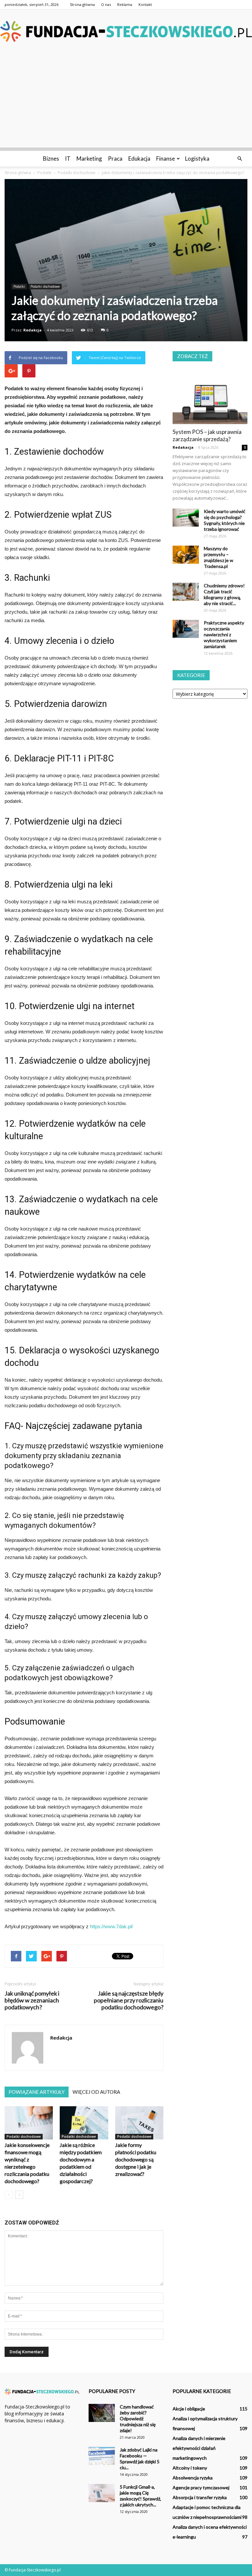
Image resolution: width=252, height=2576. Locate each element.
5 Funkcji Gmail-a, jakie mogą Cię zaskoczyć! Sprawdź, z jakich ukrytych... (140, 2496)
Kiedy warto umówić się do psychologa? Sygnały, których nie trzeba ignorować (225, 520)
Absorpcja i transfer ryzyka (200, 2497)
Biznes (51, 158)
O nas (106, 4)
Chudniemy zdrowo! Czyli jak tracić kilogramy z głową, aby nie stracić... (224, 594)
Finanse (166, 158)
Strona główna (82, 4)
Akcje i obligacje (189, 2409)
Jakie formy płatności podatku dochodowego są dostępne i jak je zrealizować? (136, 2159)
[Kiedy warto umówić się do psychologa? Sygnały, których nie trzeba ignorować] (186, 518)
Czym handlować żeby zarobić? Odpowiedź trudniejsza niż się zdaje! (138, 2418)
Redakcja (32, 330)
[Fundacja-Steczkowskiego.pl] (126, 31)
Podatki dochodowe (45, 286)
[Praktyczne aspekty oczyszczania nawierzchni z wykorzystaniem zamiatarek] (186, 629)
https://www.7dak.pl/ (111, 1926)
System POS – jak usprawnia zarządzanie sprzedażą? (207, 435)
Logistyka (197, 158)
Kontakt (145, 4)
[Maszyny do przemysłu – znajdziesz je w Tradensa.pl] (186, 555)
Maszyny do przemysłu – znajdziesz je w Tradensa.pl (219, 557)
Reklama (125, 4)
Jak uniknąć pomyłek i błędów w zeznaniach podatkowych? (32, 2000)
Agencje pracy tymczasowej (201, 2487)
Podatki (19, 286)
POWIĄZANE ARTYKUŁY (37, 2092)
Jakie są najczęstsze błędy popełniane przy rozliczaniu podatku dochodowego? (129, 2000)
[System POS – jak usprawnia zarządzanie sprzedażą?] (210, 397)
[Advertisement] (126, 102)
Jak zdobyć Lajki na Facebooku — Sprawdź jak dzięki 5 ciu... (140, 2459)
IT (68, 158)
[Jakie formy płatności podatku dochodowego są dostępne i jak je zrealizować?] (139, 2123)
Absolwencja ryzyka (193, 2478)
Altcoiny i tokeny (190, 2468)
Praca (115, 158)
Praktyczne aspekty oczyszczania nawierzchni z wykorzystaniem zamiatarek (224, 634)
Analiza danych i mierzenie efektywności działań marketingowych (199, 2448)
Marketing (89, 158)
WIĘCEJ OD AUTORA (96, 2092)
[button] (240, 159)
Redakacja (183, 447)
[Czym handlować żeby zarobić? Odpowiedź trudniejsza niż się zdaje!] (102, 2413)
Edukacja (139, 158)
